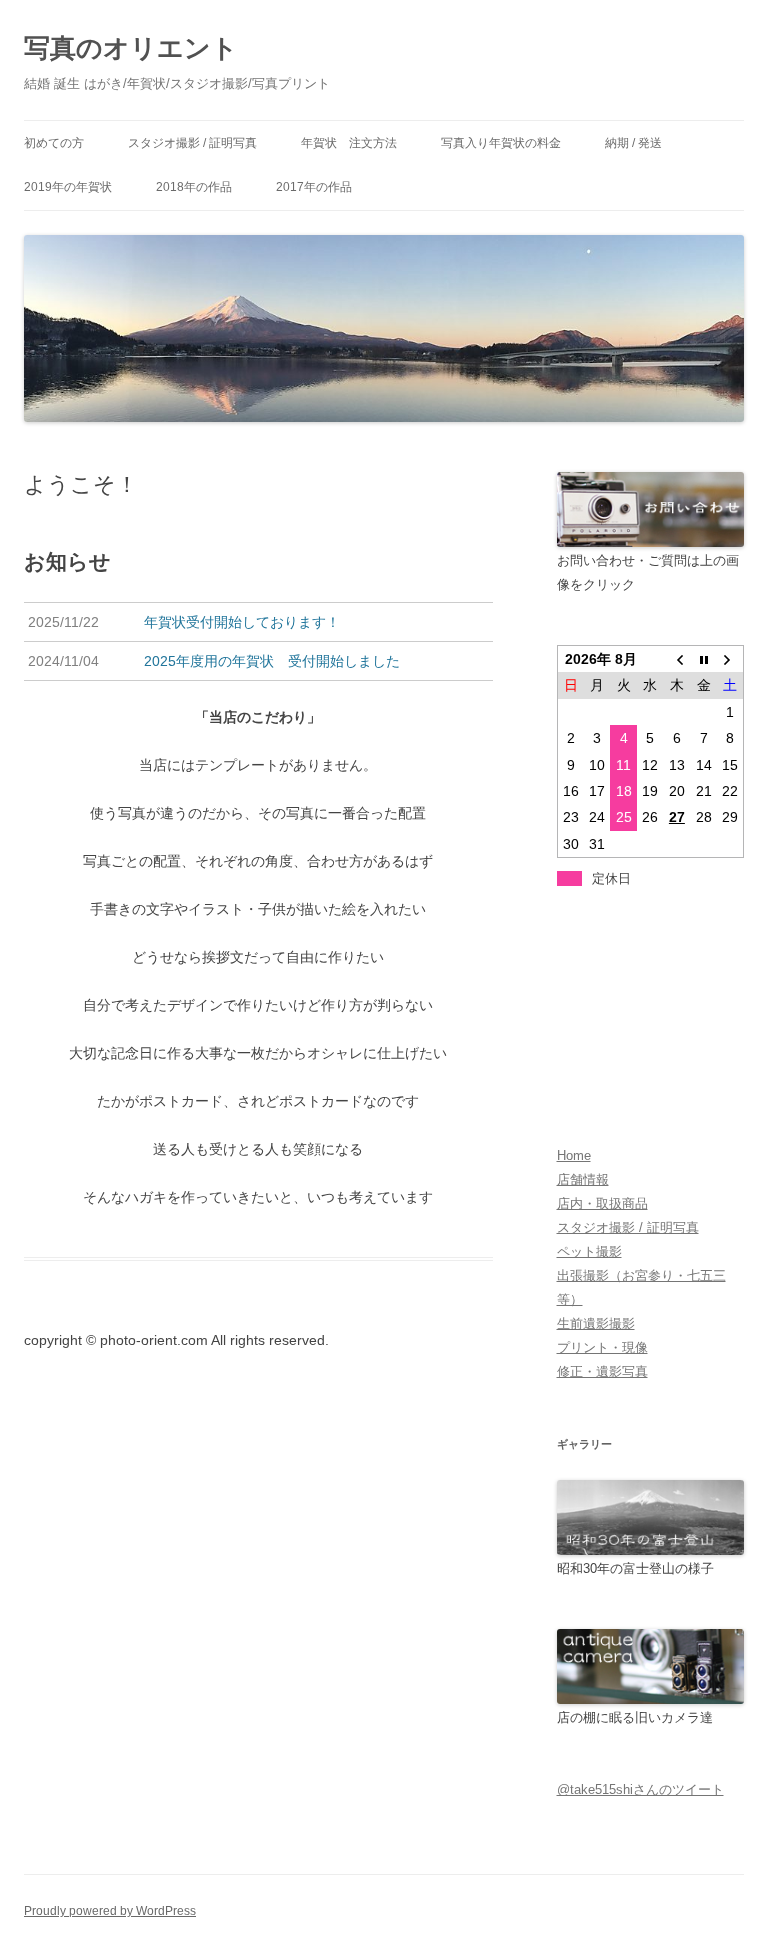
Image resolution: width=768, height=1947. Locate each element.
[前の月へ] (677, 659)
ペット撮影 (589, 1251)
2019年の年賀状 (68, 187)
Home (574, 1155)
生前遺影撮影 (596, 1323)
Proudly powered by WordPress (110, 1911)
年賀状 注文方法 (349, 143)
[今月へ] (703, 659)
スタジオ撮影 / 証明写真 (192, 143)
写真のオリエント (131, 48)
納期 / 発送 (633, 143)
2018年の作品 (194, 187)
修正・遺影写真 (602, 1371)
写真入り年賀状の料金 (501, 143)
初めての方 (54, 143)
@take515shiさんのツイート (640, 1789)
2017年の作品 (314, 187)
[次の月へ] (730, 659)
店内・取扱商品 (602, 1203)
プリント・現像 (602, 1347)
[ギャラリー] (651, 1550)
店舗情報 (583, 1179)
